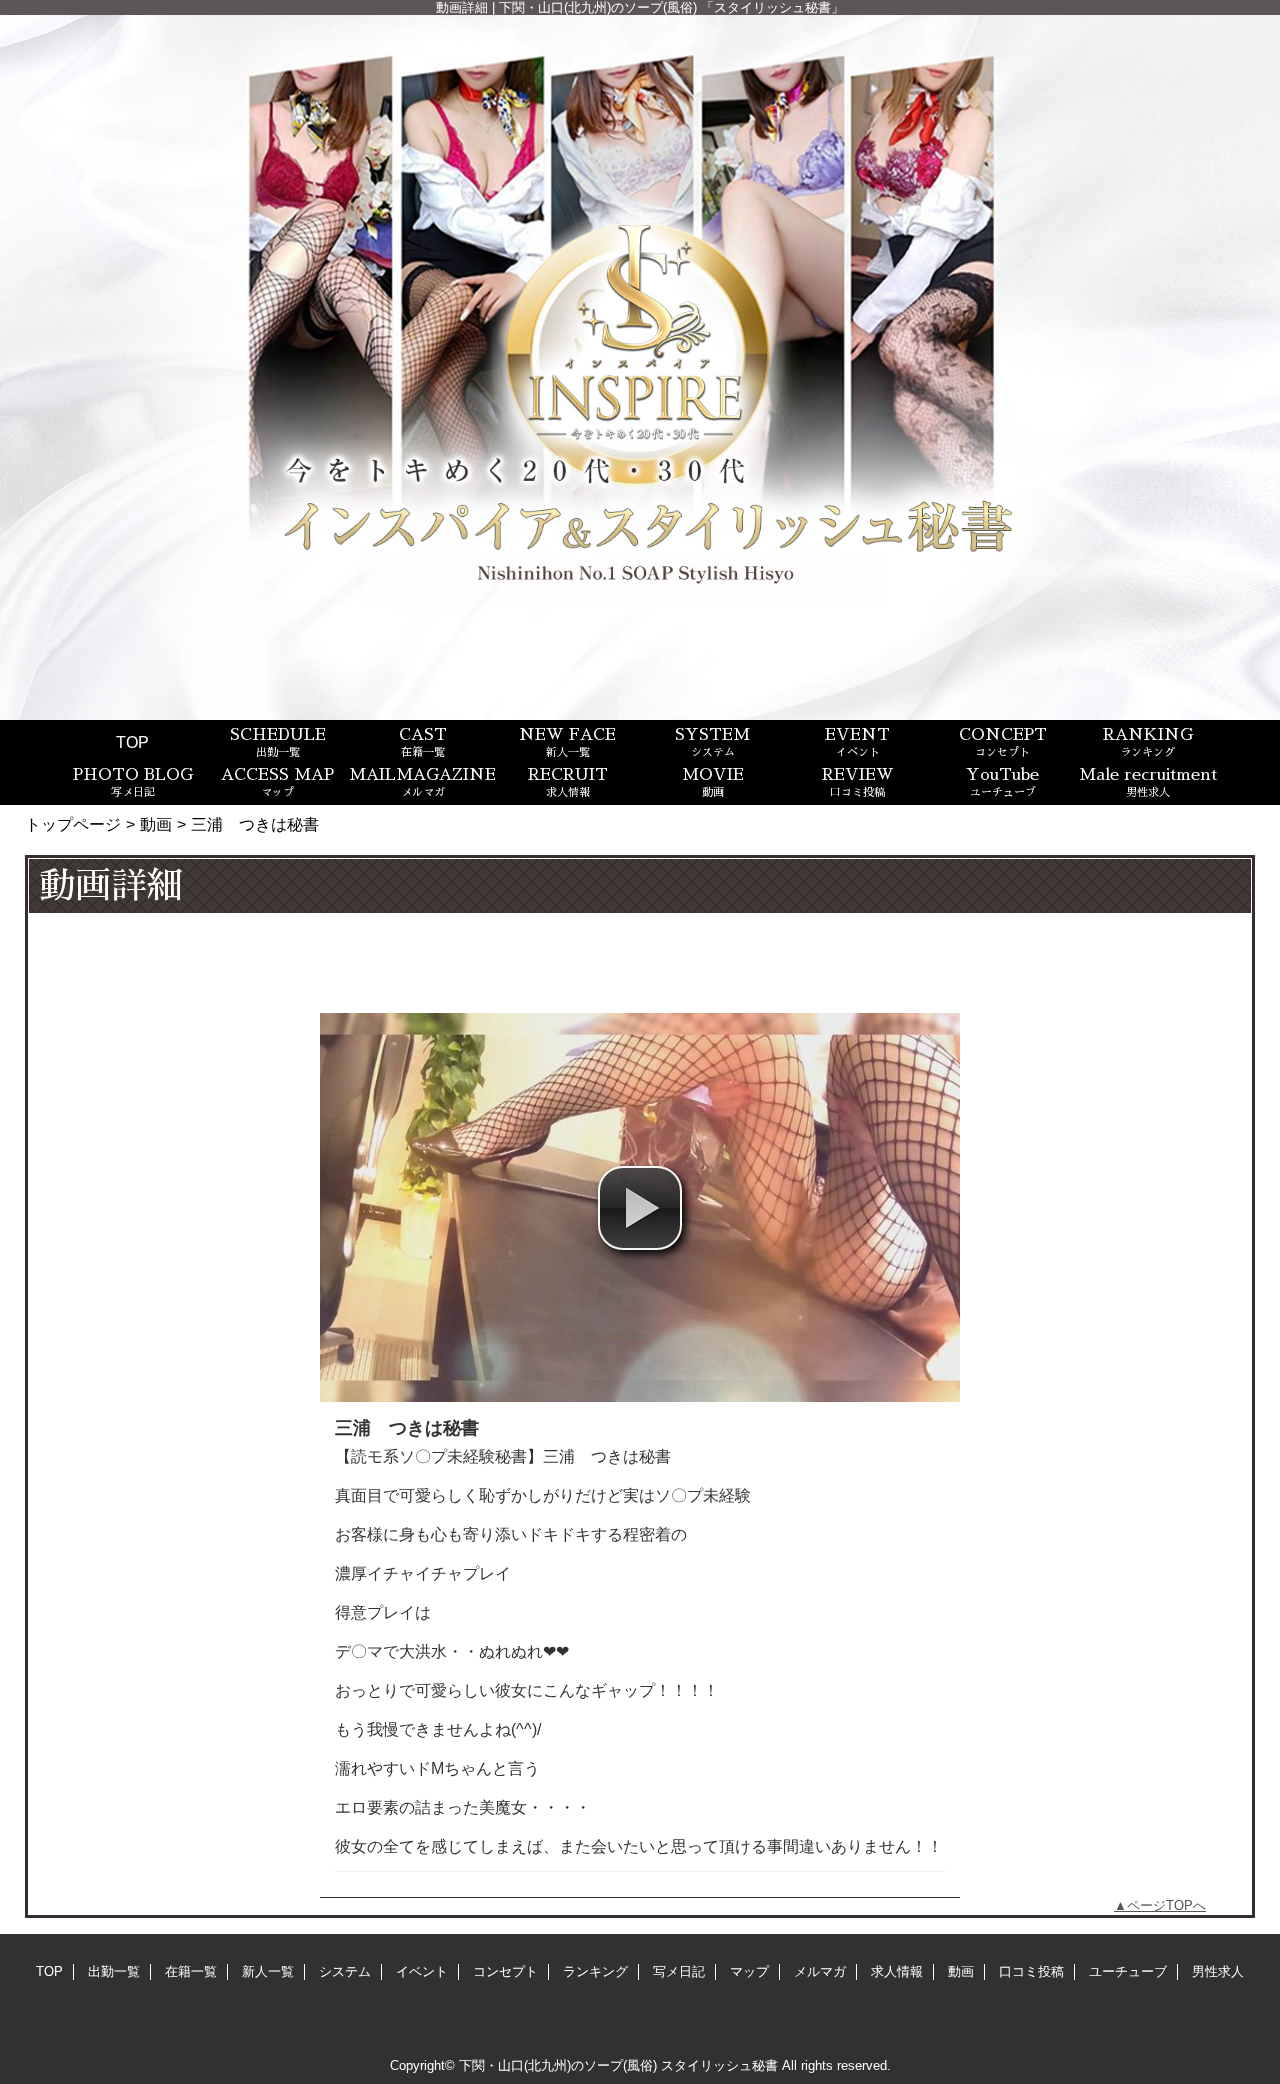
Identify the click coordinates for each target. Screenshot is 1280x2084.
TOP (132, 742)
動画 (156, 824)
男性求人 (1218, 1971)
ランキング (595, 1971)
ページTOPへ (1166, 1905)
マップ (749, 1971)
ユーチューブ (1128, 1971)
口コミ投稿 (1031, 1971)
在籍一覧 (191, 1971)
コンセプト (505, 1971)
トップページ (73, 824)
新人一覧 (268, 1971)
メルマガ (820, 1971)
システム (345, 1971)
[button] (640, 1208)
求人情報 (897, 1971)
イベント (422, 1971)
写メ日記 (679, 1971)
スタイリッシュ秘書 (719, 2065)
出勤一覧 (114, 1971)
